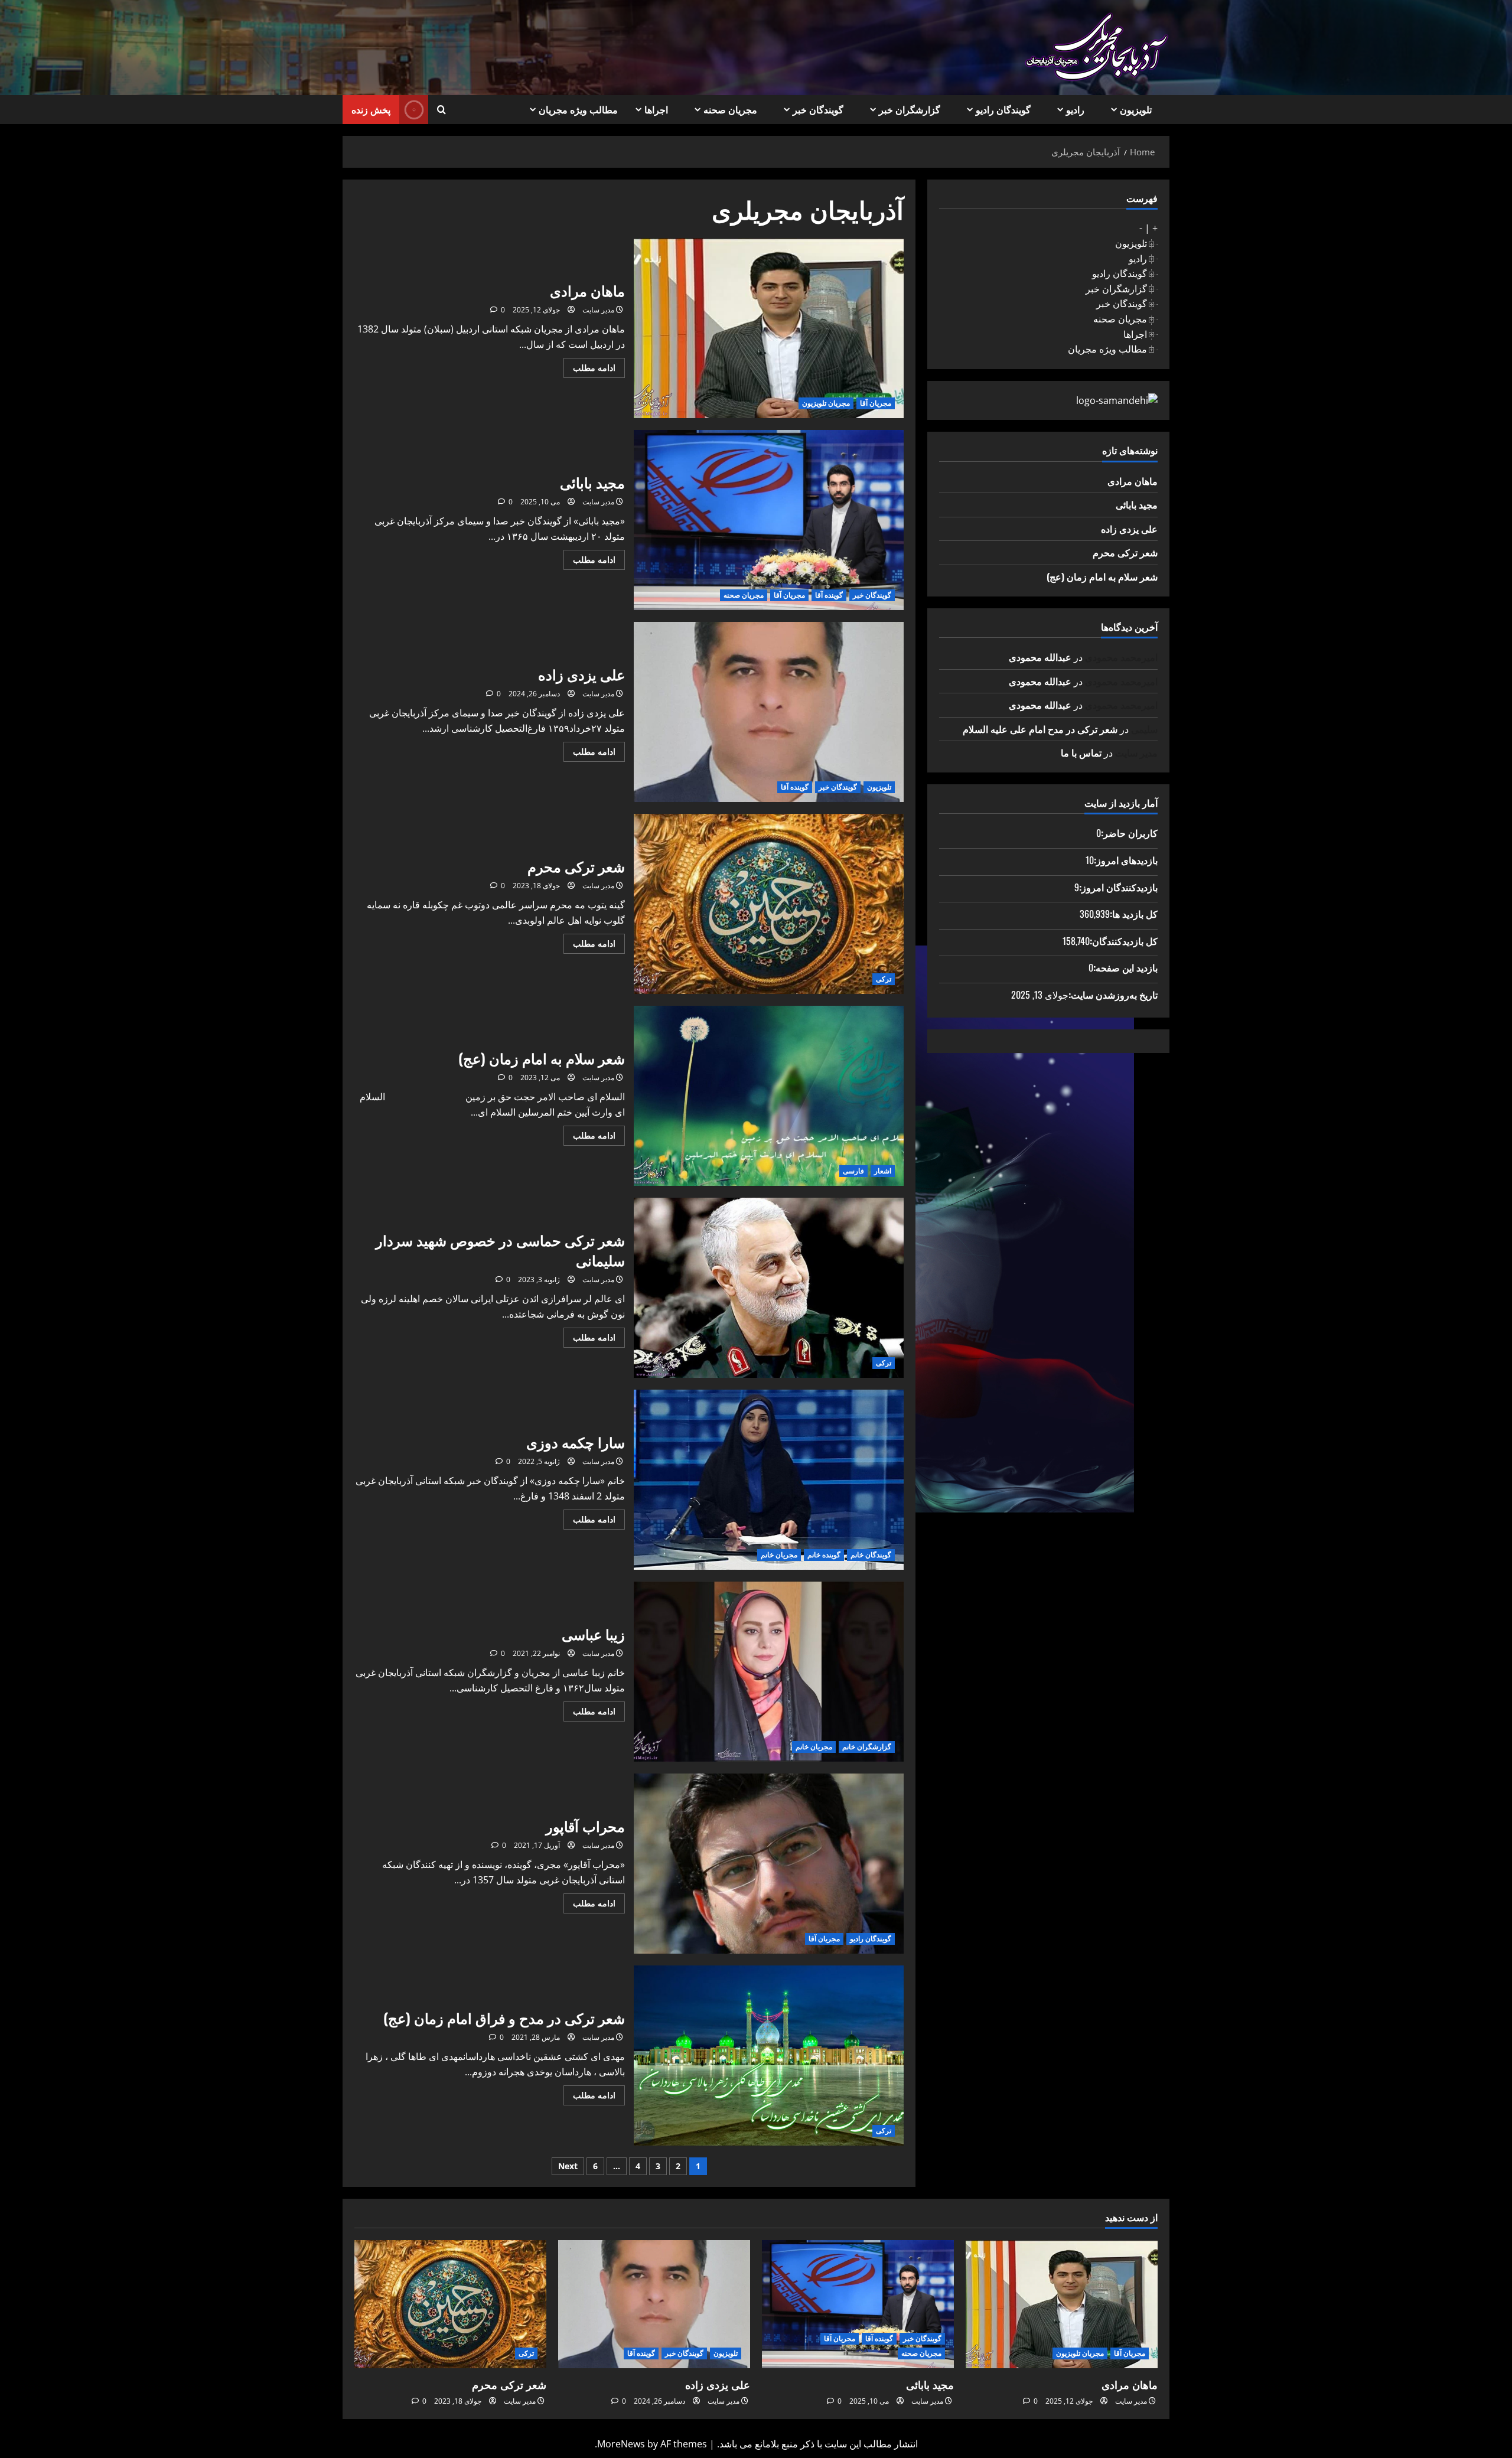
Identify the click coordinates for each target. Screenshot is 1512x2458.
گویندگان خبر (818, 109)
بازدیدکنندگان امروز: (1118, 887)
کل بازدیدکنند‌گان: (1124, 941)
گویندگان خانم (871, 1555)
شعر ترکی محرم (769, 904)
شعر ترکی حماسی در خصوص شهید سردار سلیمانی (769, 1288)
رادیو (1075, 109)
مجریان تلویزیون (826, 403)
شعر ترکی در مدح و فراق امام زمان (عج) (769, 2056)
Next (568, 2166)
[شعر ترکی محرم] (450, 2304)
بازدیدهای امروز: (1126, 860)
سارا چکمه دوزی (769, 1480)
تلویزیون (1136, 109)
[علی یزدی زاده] (654, 2304)
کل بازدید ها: (1134, 914)
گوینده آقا (829, 595)
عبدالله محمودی (1040, 657)
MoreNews (621, 2444)
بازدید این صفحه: (1125, 967)
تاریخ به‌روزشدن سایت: (1113, 995)
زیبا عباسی (769, 1672)
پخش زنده (371, 109)
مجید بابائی (769, 520)
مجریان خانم (779, 1555)
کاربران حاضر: (1129, 833)
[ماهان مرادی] (1062, 2304)
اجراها (656, 109)
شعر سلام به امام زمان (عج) (769, 1096)
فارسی (853, 1171)
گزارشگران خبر (910, 109)
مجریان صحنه (730, 109)
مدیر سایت (598, 310)
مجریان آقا (876, 403)
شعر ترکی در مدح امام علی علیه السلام (1040, 729)
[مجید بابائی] (858, 2304)
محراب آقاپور (769, 1864)
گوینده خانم (824, 1555)
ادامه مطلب (589, 370)
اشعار (883, 1171)
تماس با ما (1081, 752)
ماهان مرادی (769, 328)
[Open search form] (441, 110)
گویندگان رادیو (1003, 109)
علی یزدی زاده (769, 712)
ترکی (884, 979)
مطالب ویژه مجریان (578, 109)
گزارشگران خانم (867, 1747)
